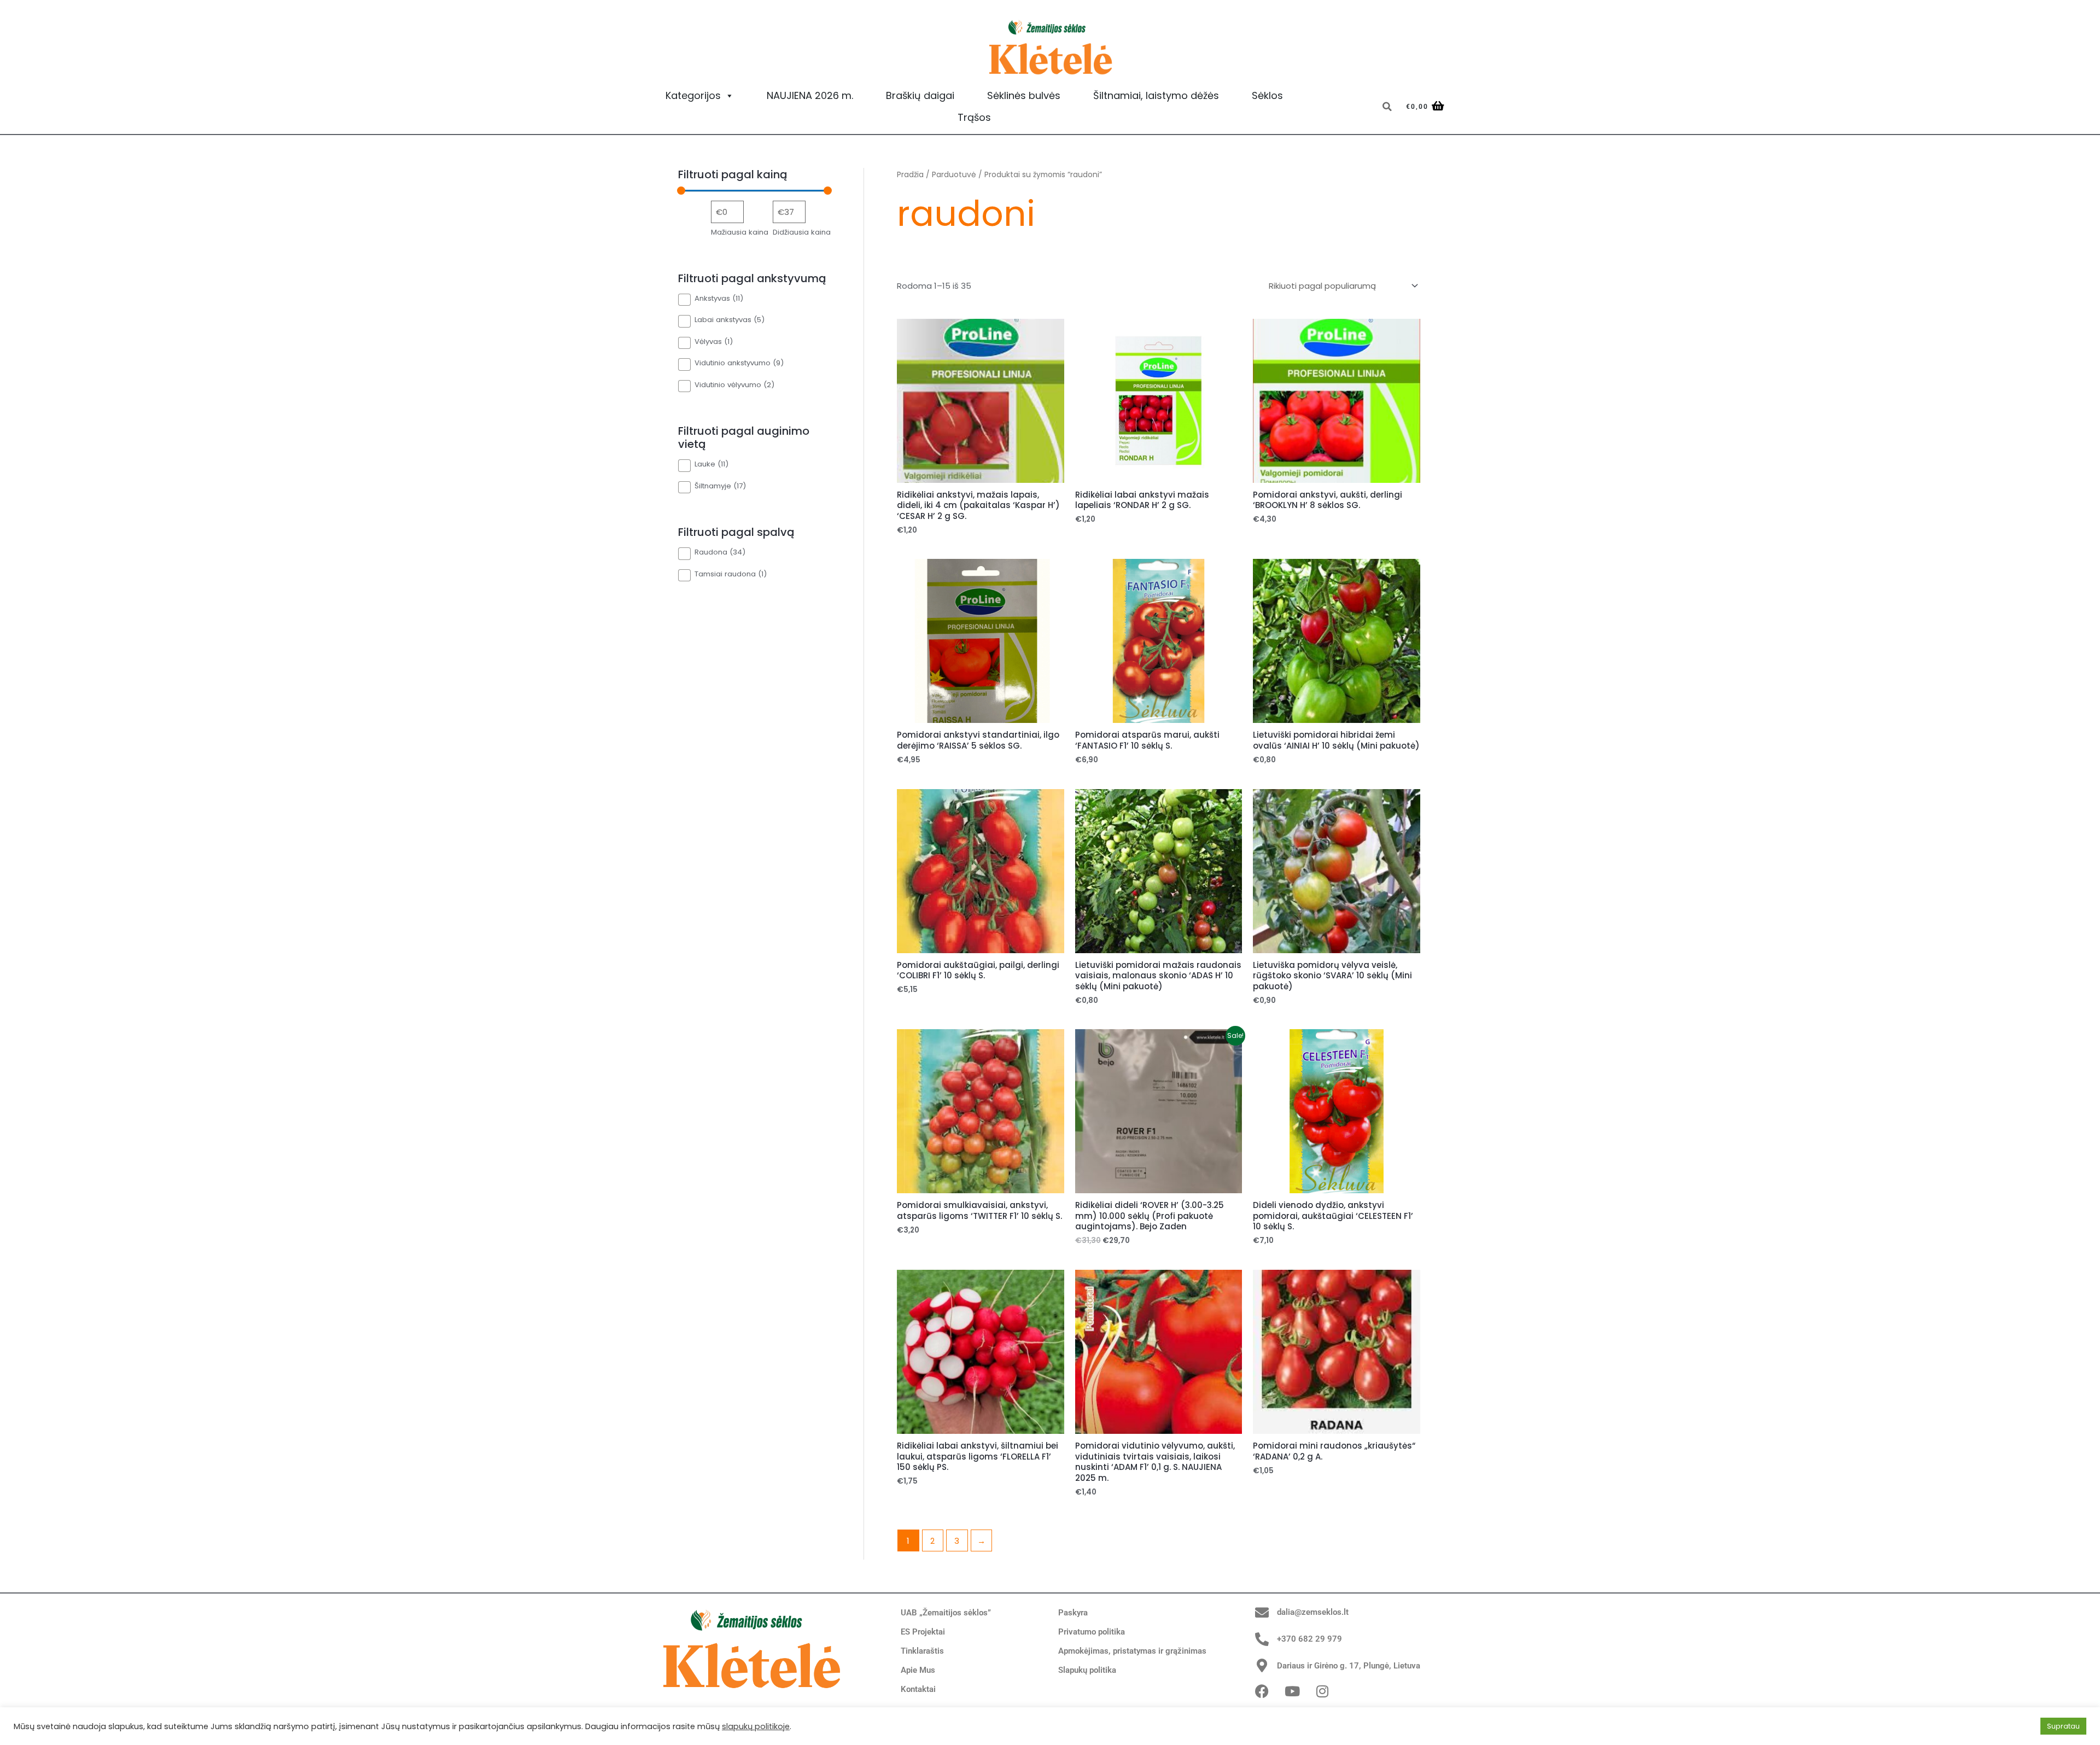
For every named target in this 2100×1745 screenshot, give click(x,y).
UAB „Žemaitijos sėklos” (946, 1613)
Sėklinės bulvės (1024, 95)
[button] (1387, 107)
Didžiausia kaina (802, 232)
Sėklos (1267, 95)
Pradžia (910, 175)
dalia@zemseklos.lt (1313, 1612)
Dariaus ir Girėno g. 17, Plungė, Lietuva (1349, 1666)
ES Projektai (923, 1632)
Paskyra (1073, 1613)
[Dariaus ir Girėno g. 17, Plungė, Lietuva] (1262, 1665)
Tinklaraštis (922, 1651)
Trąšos (974, 117)
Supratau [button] (2063, 1726)
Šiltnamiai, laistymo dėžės (1156, 95)
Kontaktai (918, 1689)
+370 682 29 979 (1309, 1639)
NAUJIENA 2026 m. (810, 95)
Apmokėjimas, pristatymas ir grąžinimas (1132, 1651)
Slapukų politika (1087, 1670)
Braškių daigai (920, 95)
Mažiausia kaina (740, 232)
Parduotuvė (954, 175)
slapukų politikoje (756, 1726)
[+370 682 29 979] (1262, 1639)
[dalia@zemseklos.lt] (1262, 1612)
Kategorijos (693, 95)
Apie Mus (918, 1670)
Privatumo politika (1092, 1632)
